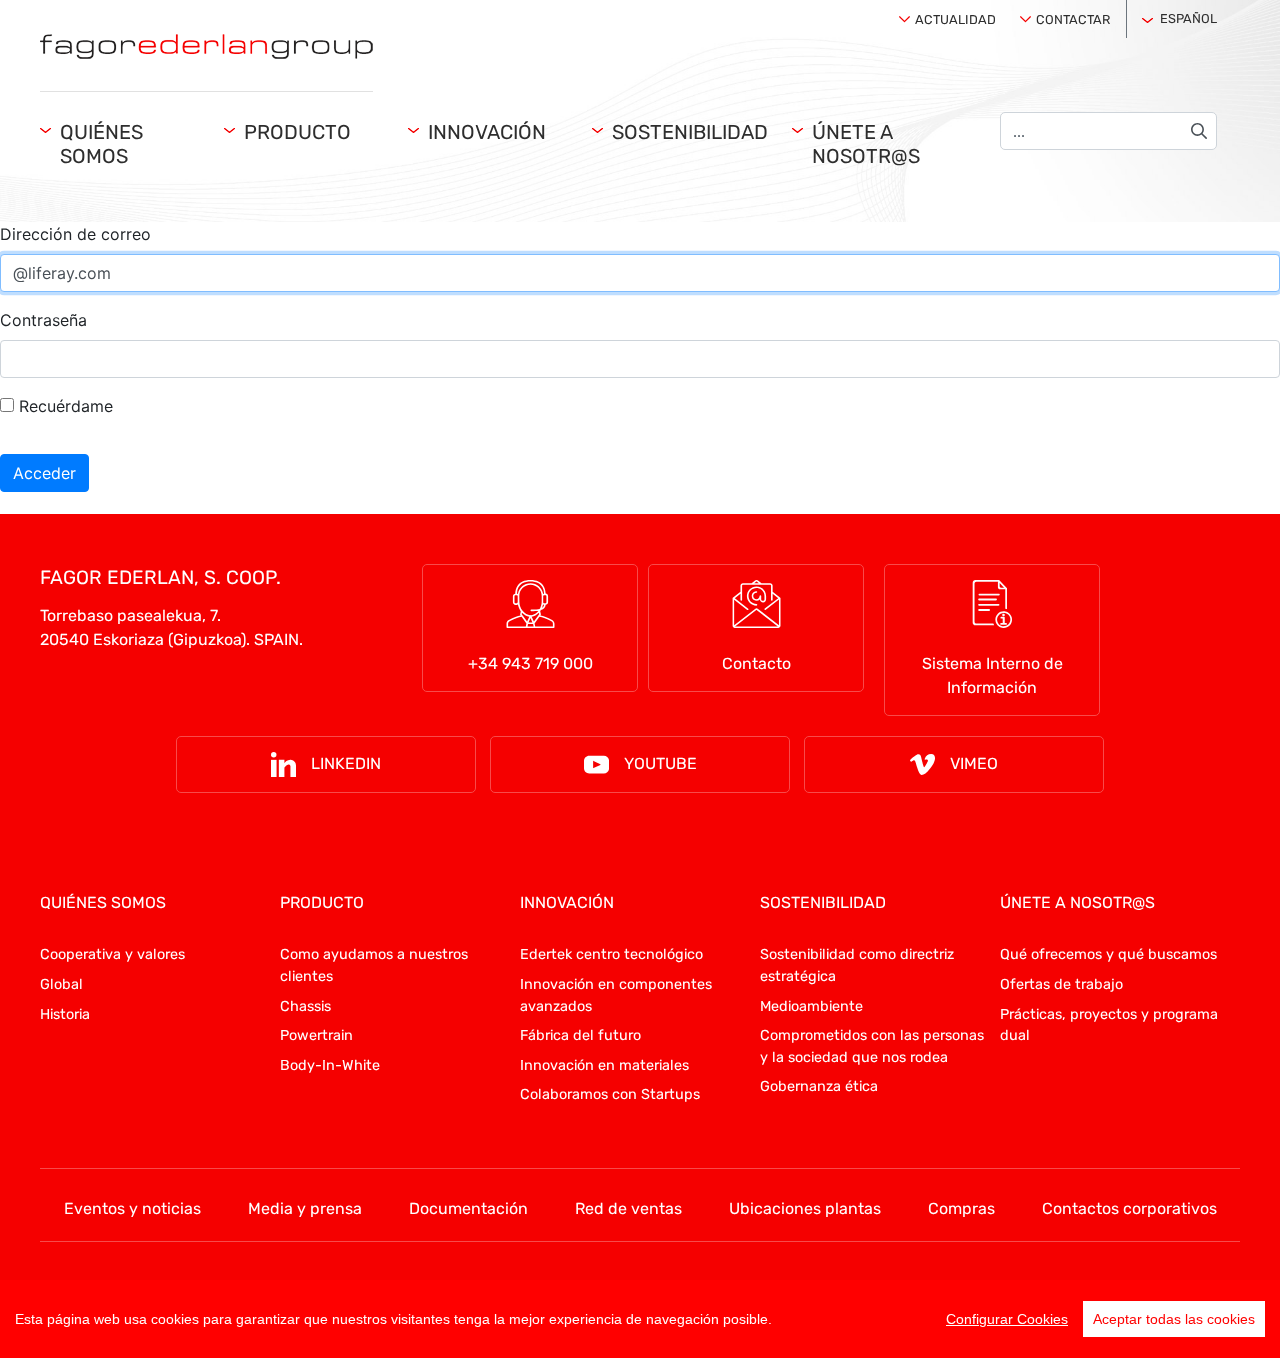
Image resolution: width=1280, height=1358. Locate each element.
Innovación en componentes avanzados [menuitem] (616, 995)
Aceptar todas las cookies (1174, 1319)
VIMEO (974, 763)
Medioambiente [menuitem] (811, 1006)
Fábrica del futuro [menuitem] (580, 1035)
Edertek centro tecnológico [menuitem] (611, 954)
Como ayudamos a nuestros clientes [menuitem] (374, 965)
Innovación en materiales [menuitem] (604, 1065)
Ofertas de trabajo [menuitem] (1061, 984)
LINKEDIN (346, 763)
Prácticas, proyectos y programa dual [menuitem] (1109, 1025)
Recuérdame (63, 406)
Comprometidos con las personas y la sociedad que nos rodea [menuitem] (872, 1046)
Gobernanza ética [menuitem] (819, 1086)
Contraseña (43, 320)
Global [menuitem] (61, 984)
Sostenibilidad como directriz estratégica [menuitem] (857, 965)
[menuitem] (951, 15)
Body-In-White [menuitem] (330, 1065)
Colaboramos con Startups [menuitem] (610, 1094)
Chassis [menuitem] (305, 1006)
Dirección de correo (75, 234)
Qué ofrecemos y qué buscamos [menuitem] (1108, 954)
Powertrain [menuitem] (316, 1035)
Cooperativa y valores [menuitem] (112, 954)
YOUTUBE (660, 763)
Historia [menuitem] (65, 1014)
